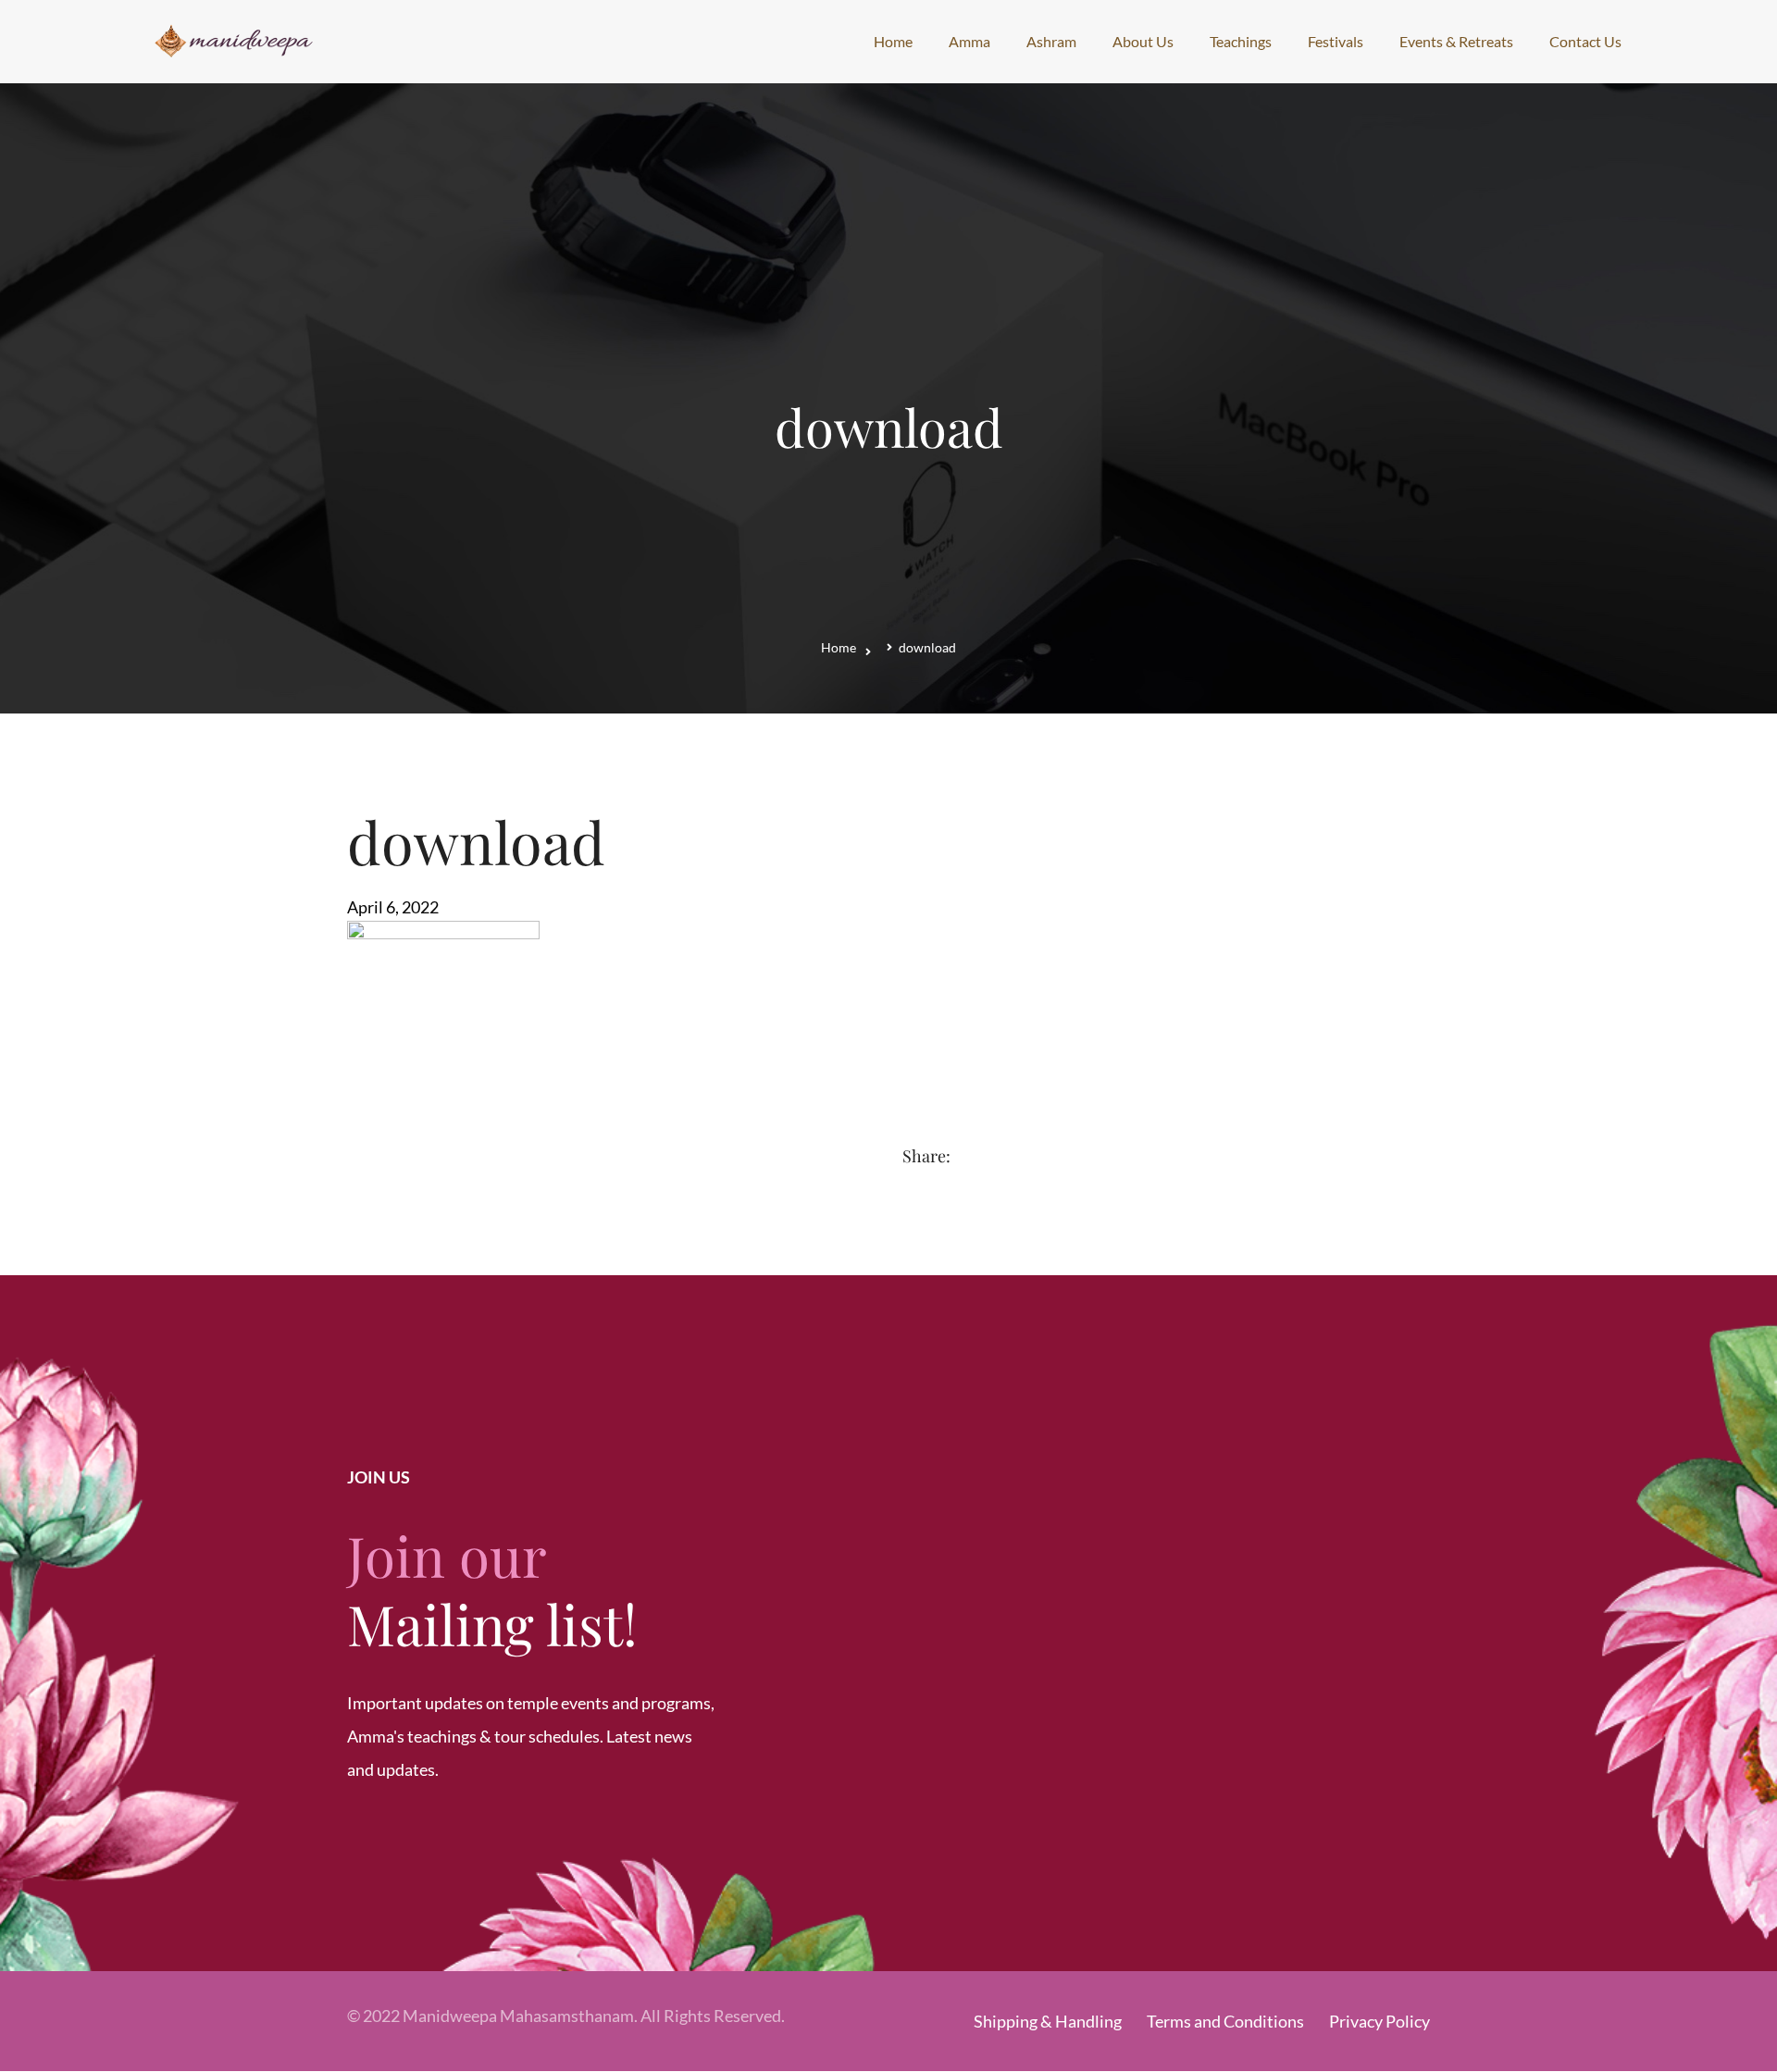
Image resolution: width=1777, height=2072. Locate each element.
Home (839, 647)
